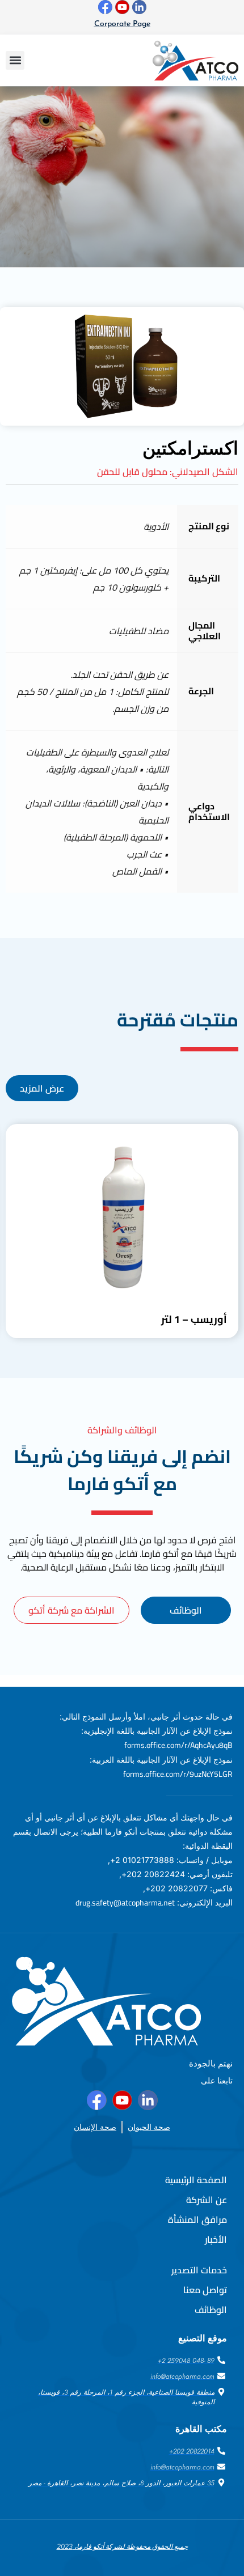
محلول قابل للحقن (132, 472)
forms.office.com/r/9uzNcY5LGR (178, 1774)
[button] (15, 60)
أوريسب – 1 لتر (194, 1319)
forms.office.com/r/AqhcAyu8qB (178, 1745)
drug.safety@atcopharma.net (125, 1903)
